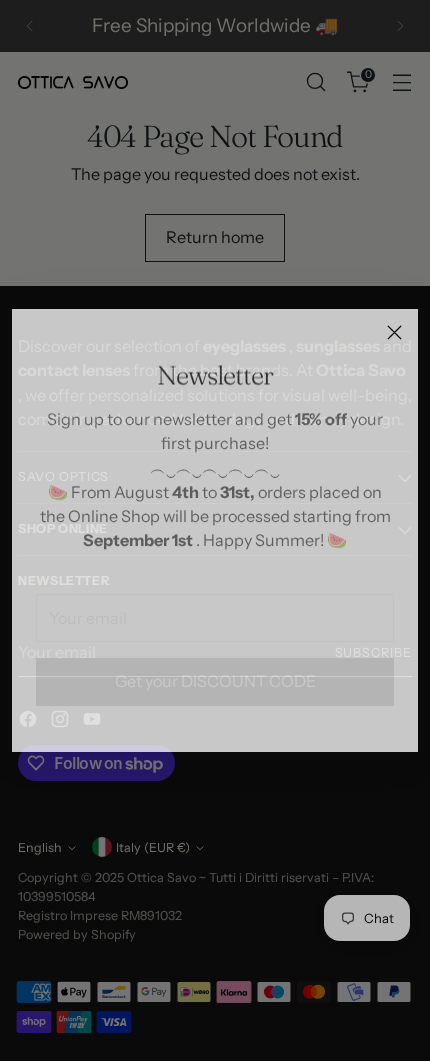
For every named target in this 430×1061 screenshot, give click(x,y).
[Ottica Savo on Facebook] (183, 725)
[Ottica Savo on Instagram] (215, 725)
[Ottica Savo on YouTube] (247, 725)
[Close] (394, 332)
